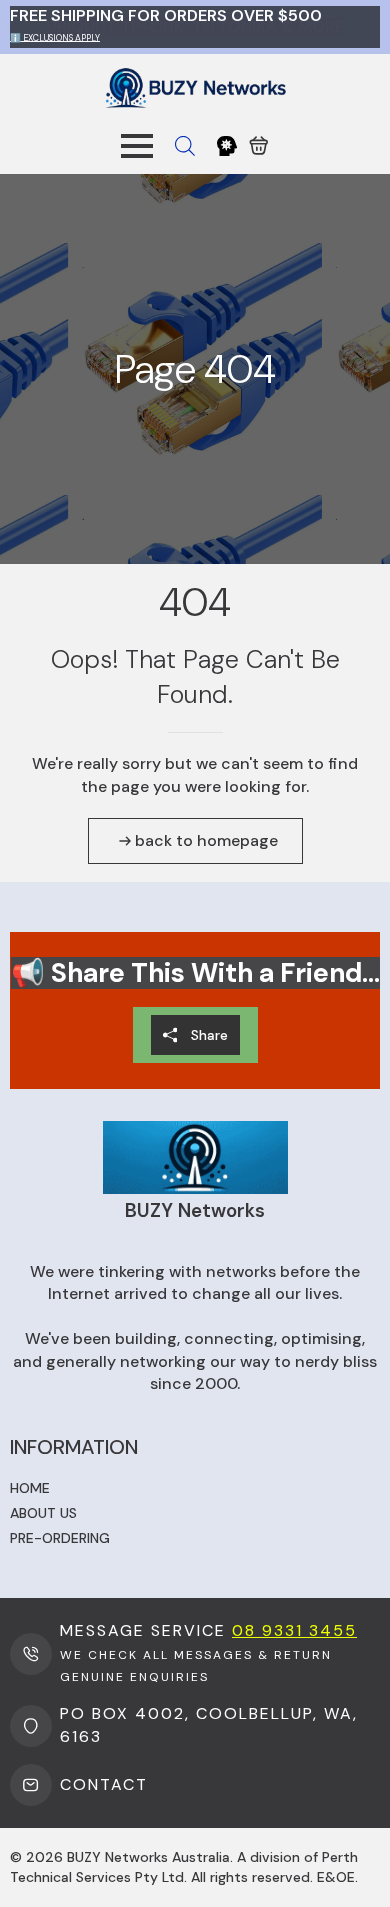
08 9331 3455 (294, 1630)
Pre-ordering (60, 1538)
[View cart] (259, 146)
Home (30, 1488)
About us (43, 1513)
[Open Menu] (137, 146)
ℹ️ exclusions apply (55, 37)
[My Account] (227, 146)
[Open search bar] (185, 146)
